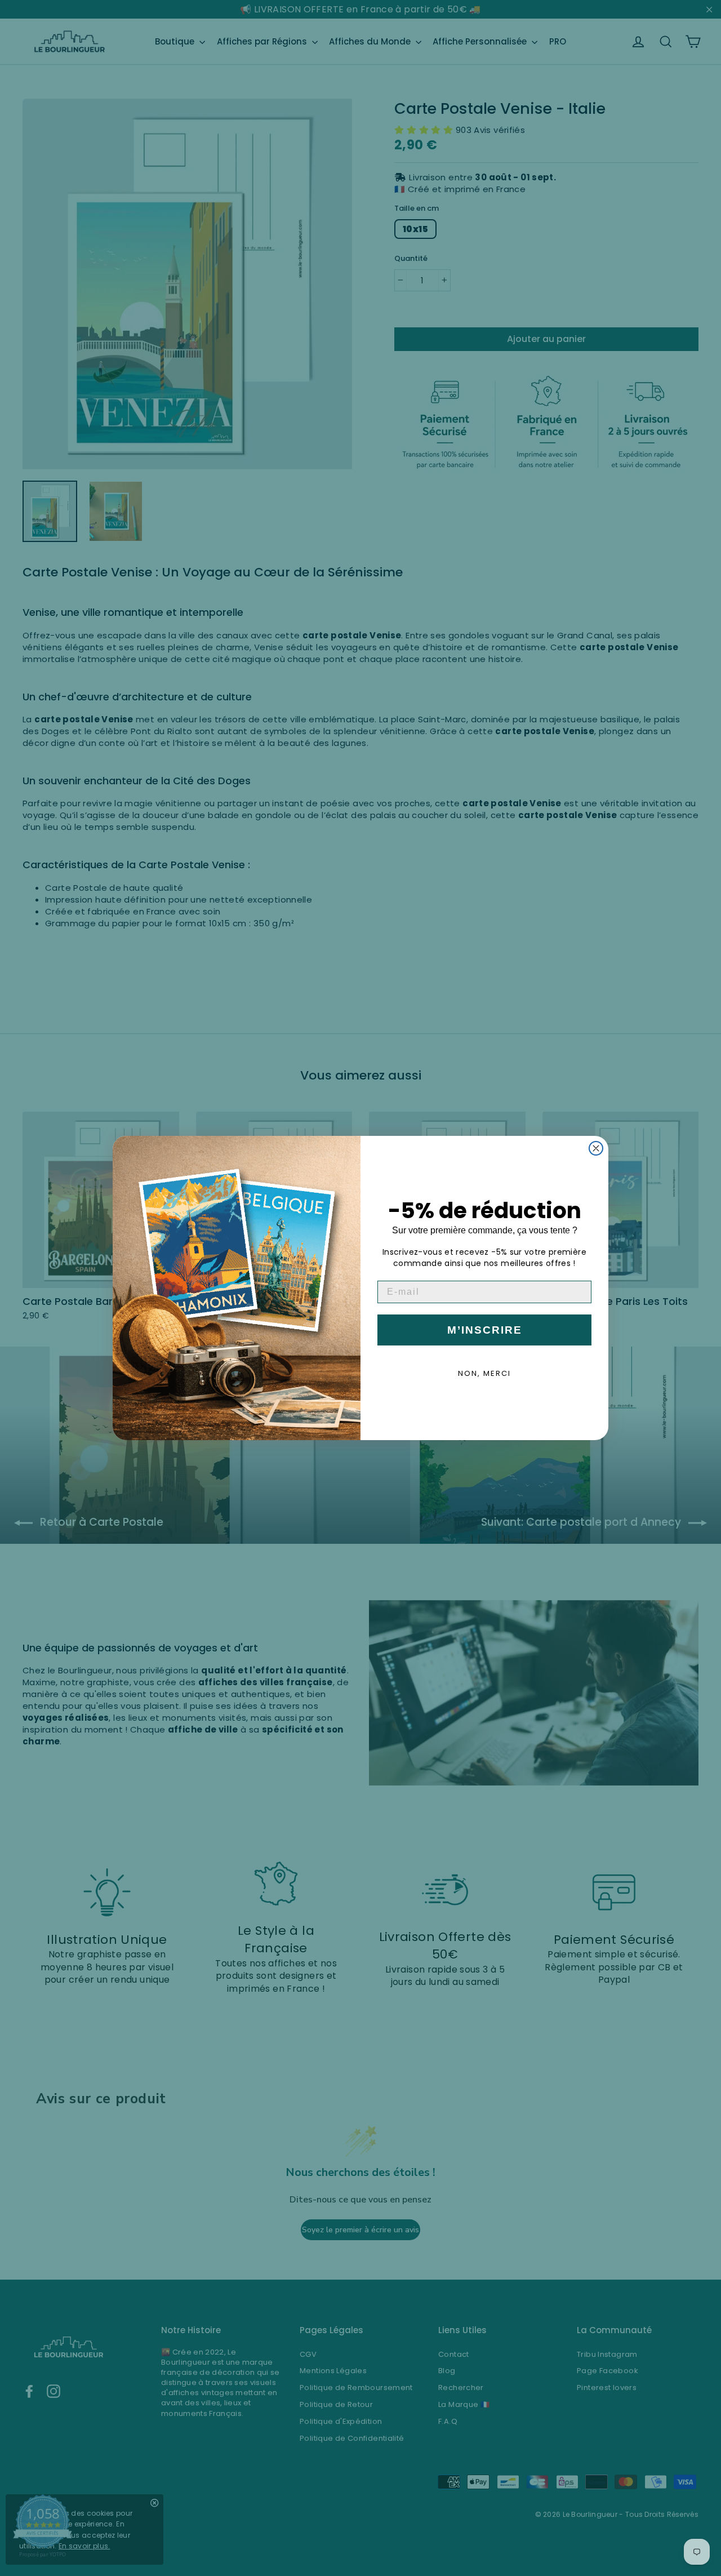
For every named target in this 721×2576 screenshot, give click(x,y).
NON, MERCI (484, 1373)
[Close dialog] (596, 1148)
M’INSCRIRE (485, 1330)
